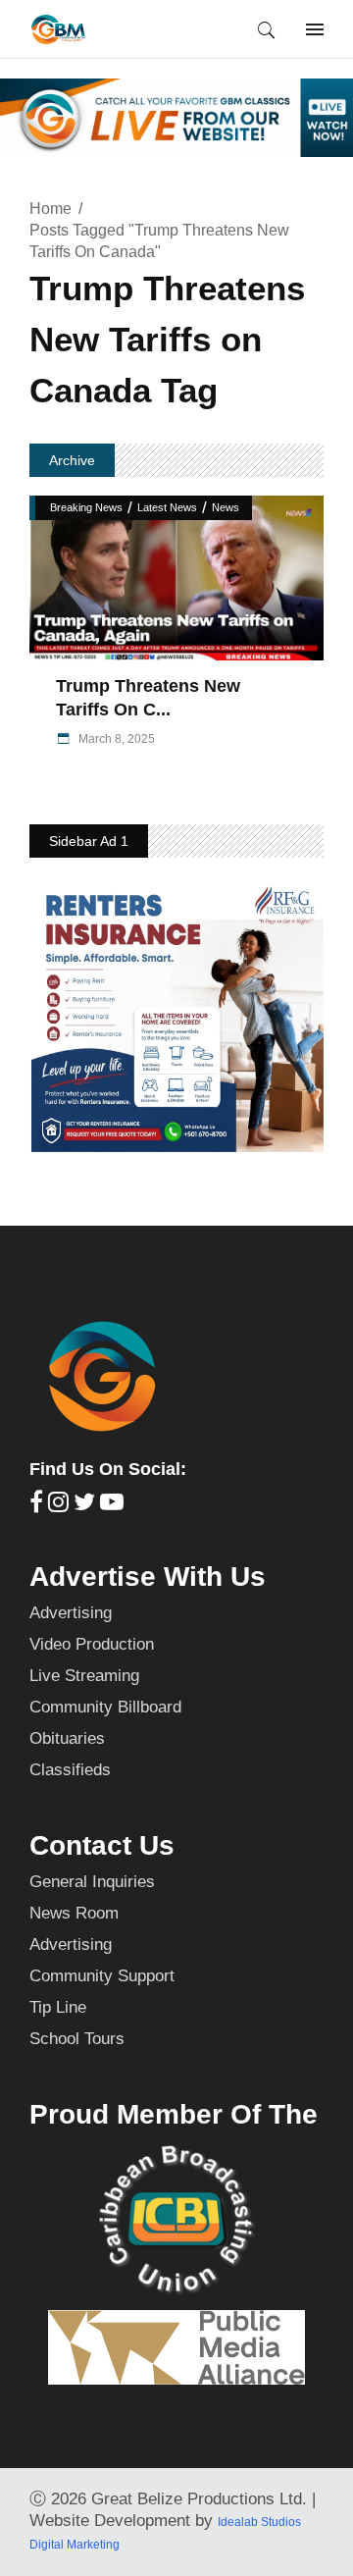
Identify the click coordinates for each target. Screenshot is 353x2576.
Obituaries (67, 1738)
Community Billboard (105, 1707)
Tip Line (58, 2007)
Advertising (71, 1613)
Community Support (102, 1976)
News (226, 507)
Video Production (92, 1644)
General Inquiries (92, 1882)
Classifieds (70, 1770)
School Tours (77, 2039)
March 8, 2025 (115, 739)
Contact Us (102, 1845)
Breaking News (86, 507)
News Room (74, 1913)
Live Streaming (84, 1676)
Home (50, 209)
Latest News (167, 507)
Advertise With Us (148, 1577)
